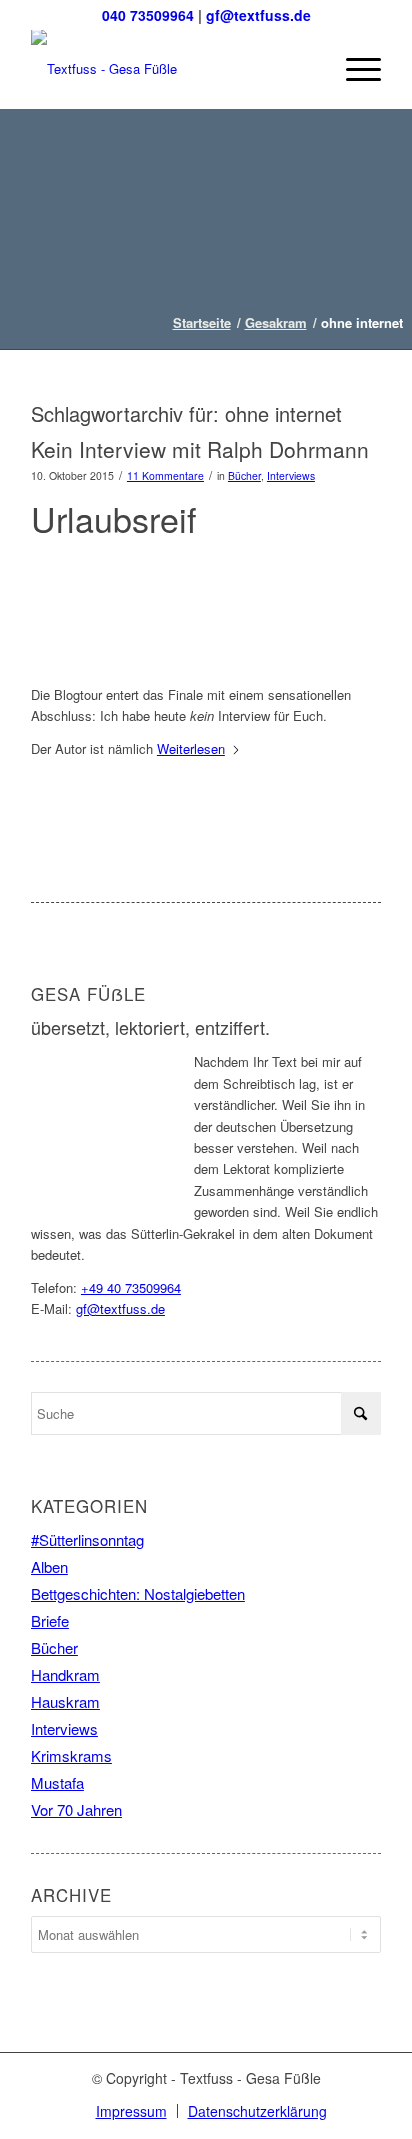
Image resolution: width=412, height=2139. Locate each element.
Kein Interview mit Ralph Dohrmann (200, 449)
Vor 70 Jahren (76, 1809)
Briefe (50, 1620)
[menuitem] (353, 69)
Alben (49, 1566)
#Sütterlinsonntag (87, 1539)
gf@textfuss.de (258, 15)
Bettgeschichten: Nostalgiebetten (138, 1593)
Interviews (291, 475)
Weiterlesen (191, 748)
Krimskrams (71, 1755)
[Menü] (353, 69)
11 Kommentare (165, 475)
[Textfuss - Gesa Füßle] (171, 69)
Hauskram (65, 1701)
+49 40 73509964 (131, 1287)
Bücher (244, 475)
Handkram (65, 1674)
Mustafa (57, 1782)
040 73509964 (148, 15)
